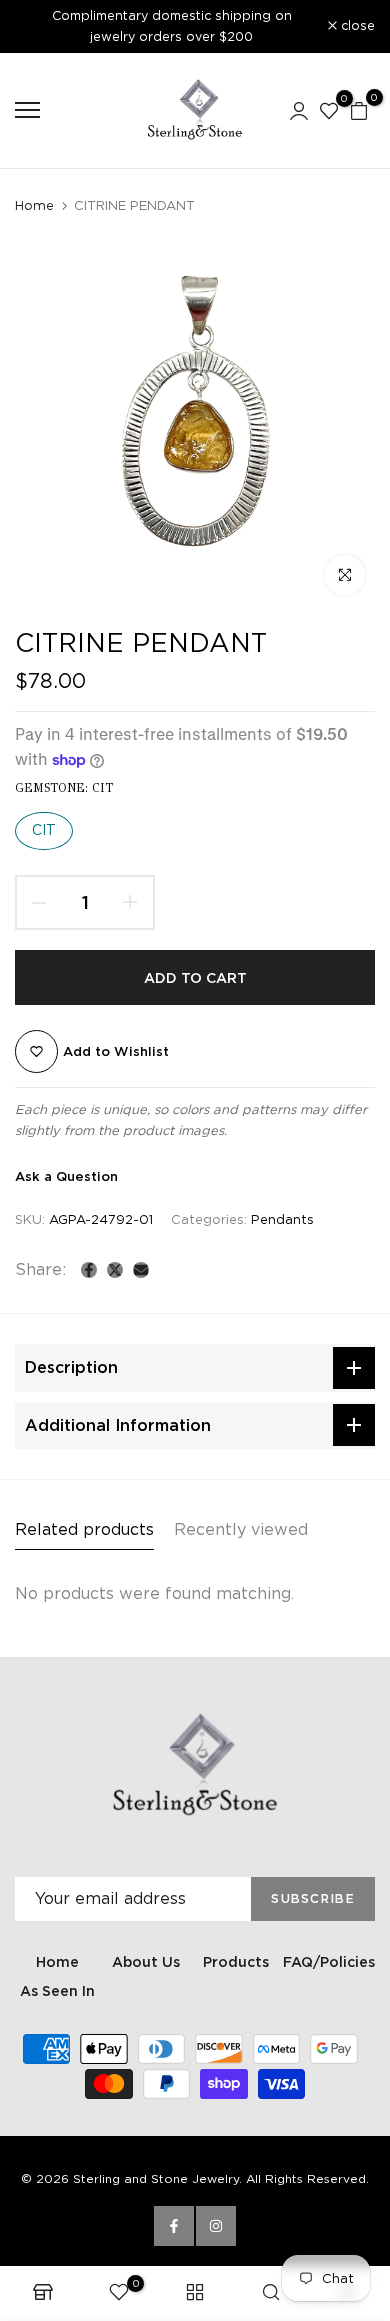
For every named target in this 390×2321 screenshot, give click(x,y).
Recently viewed (241, 1529)
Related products (84, 1529)
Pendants (282, 1219)
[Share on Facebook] (89, 1270)
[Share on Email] (141, 1270)
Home (34, 205)
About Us (146, 1962)
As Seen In (57, 1991)
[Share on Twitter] (115, 1270)
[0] (329, 110)
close (356, 26)
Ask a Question (66, 1176)
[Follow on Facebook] (174, 2226)
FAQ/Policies (329, 1962)
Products (236, 1962)
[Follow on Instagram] (216, 2226)
